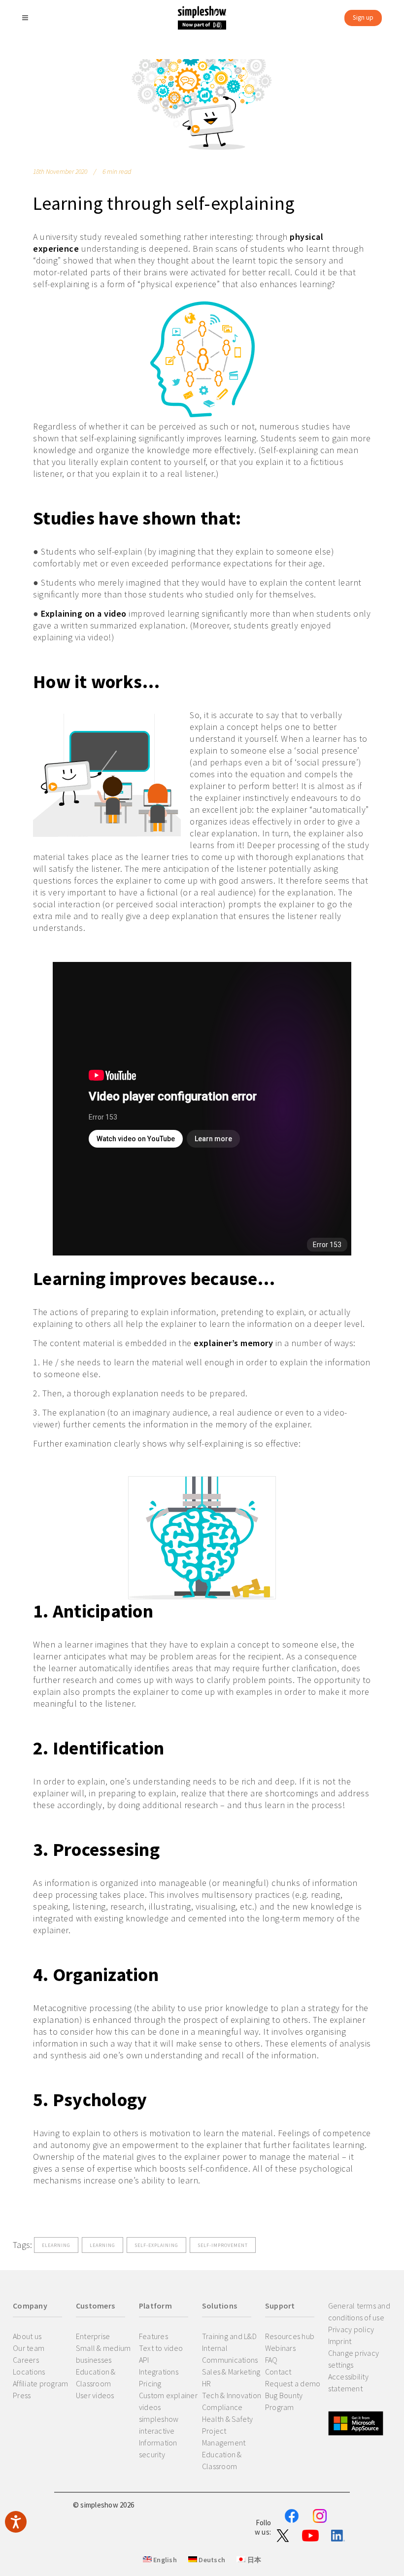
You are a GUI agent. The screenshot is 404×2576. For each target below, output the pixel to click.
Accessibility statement (348, 2382)
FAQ (271, 2360)
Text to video (161, 2348)
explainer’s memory (233, 1343)
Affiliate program (40, 2383)
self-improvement (223, 2245)
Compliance (222, 2407)
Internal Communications (230, 2354)
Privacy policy (351, 2329)
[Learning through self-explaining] (202, 104)
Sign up (363, 17)
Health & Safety (228, 2419)
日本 (253, 2560)
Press (22, 2395)
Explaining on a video (84, 613)
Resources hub (290, 2336)
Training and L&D (229, 2336)
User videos (95, 2395)
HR (207, 2383)
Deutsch (211, 2560)
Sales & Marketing (231, 2372)
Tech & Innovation (232, 2395)
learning (102, 2245)
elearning (56, 2245)
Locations (29, 2372)
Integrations (159, 2372)
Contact (278, 2372)
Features (153, 2336)
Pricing (150, 2383)
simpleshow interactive (159, 2425)
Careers (26, 2360)
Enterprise (93, 2336)
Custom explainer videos (168, 2401)
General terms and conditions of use (359, 2312)
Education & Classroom (96, 2378)
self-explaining (156, 2245)
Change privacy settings (354, 2359)
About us (27, 2336)
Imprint (340, 2341)
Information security (158, 2448)
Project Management (224, 2437)
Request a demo (293, 2383)
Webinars (280, 2348)
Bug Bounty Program (284, 2401)
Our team (29, 2348)
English (164, 2560)
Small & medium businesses (103, 2354)
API (144, 2360)
